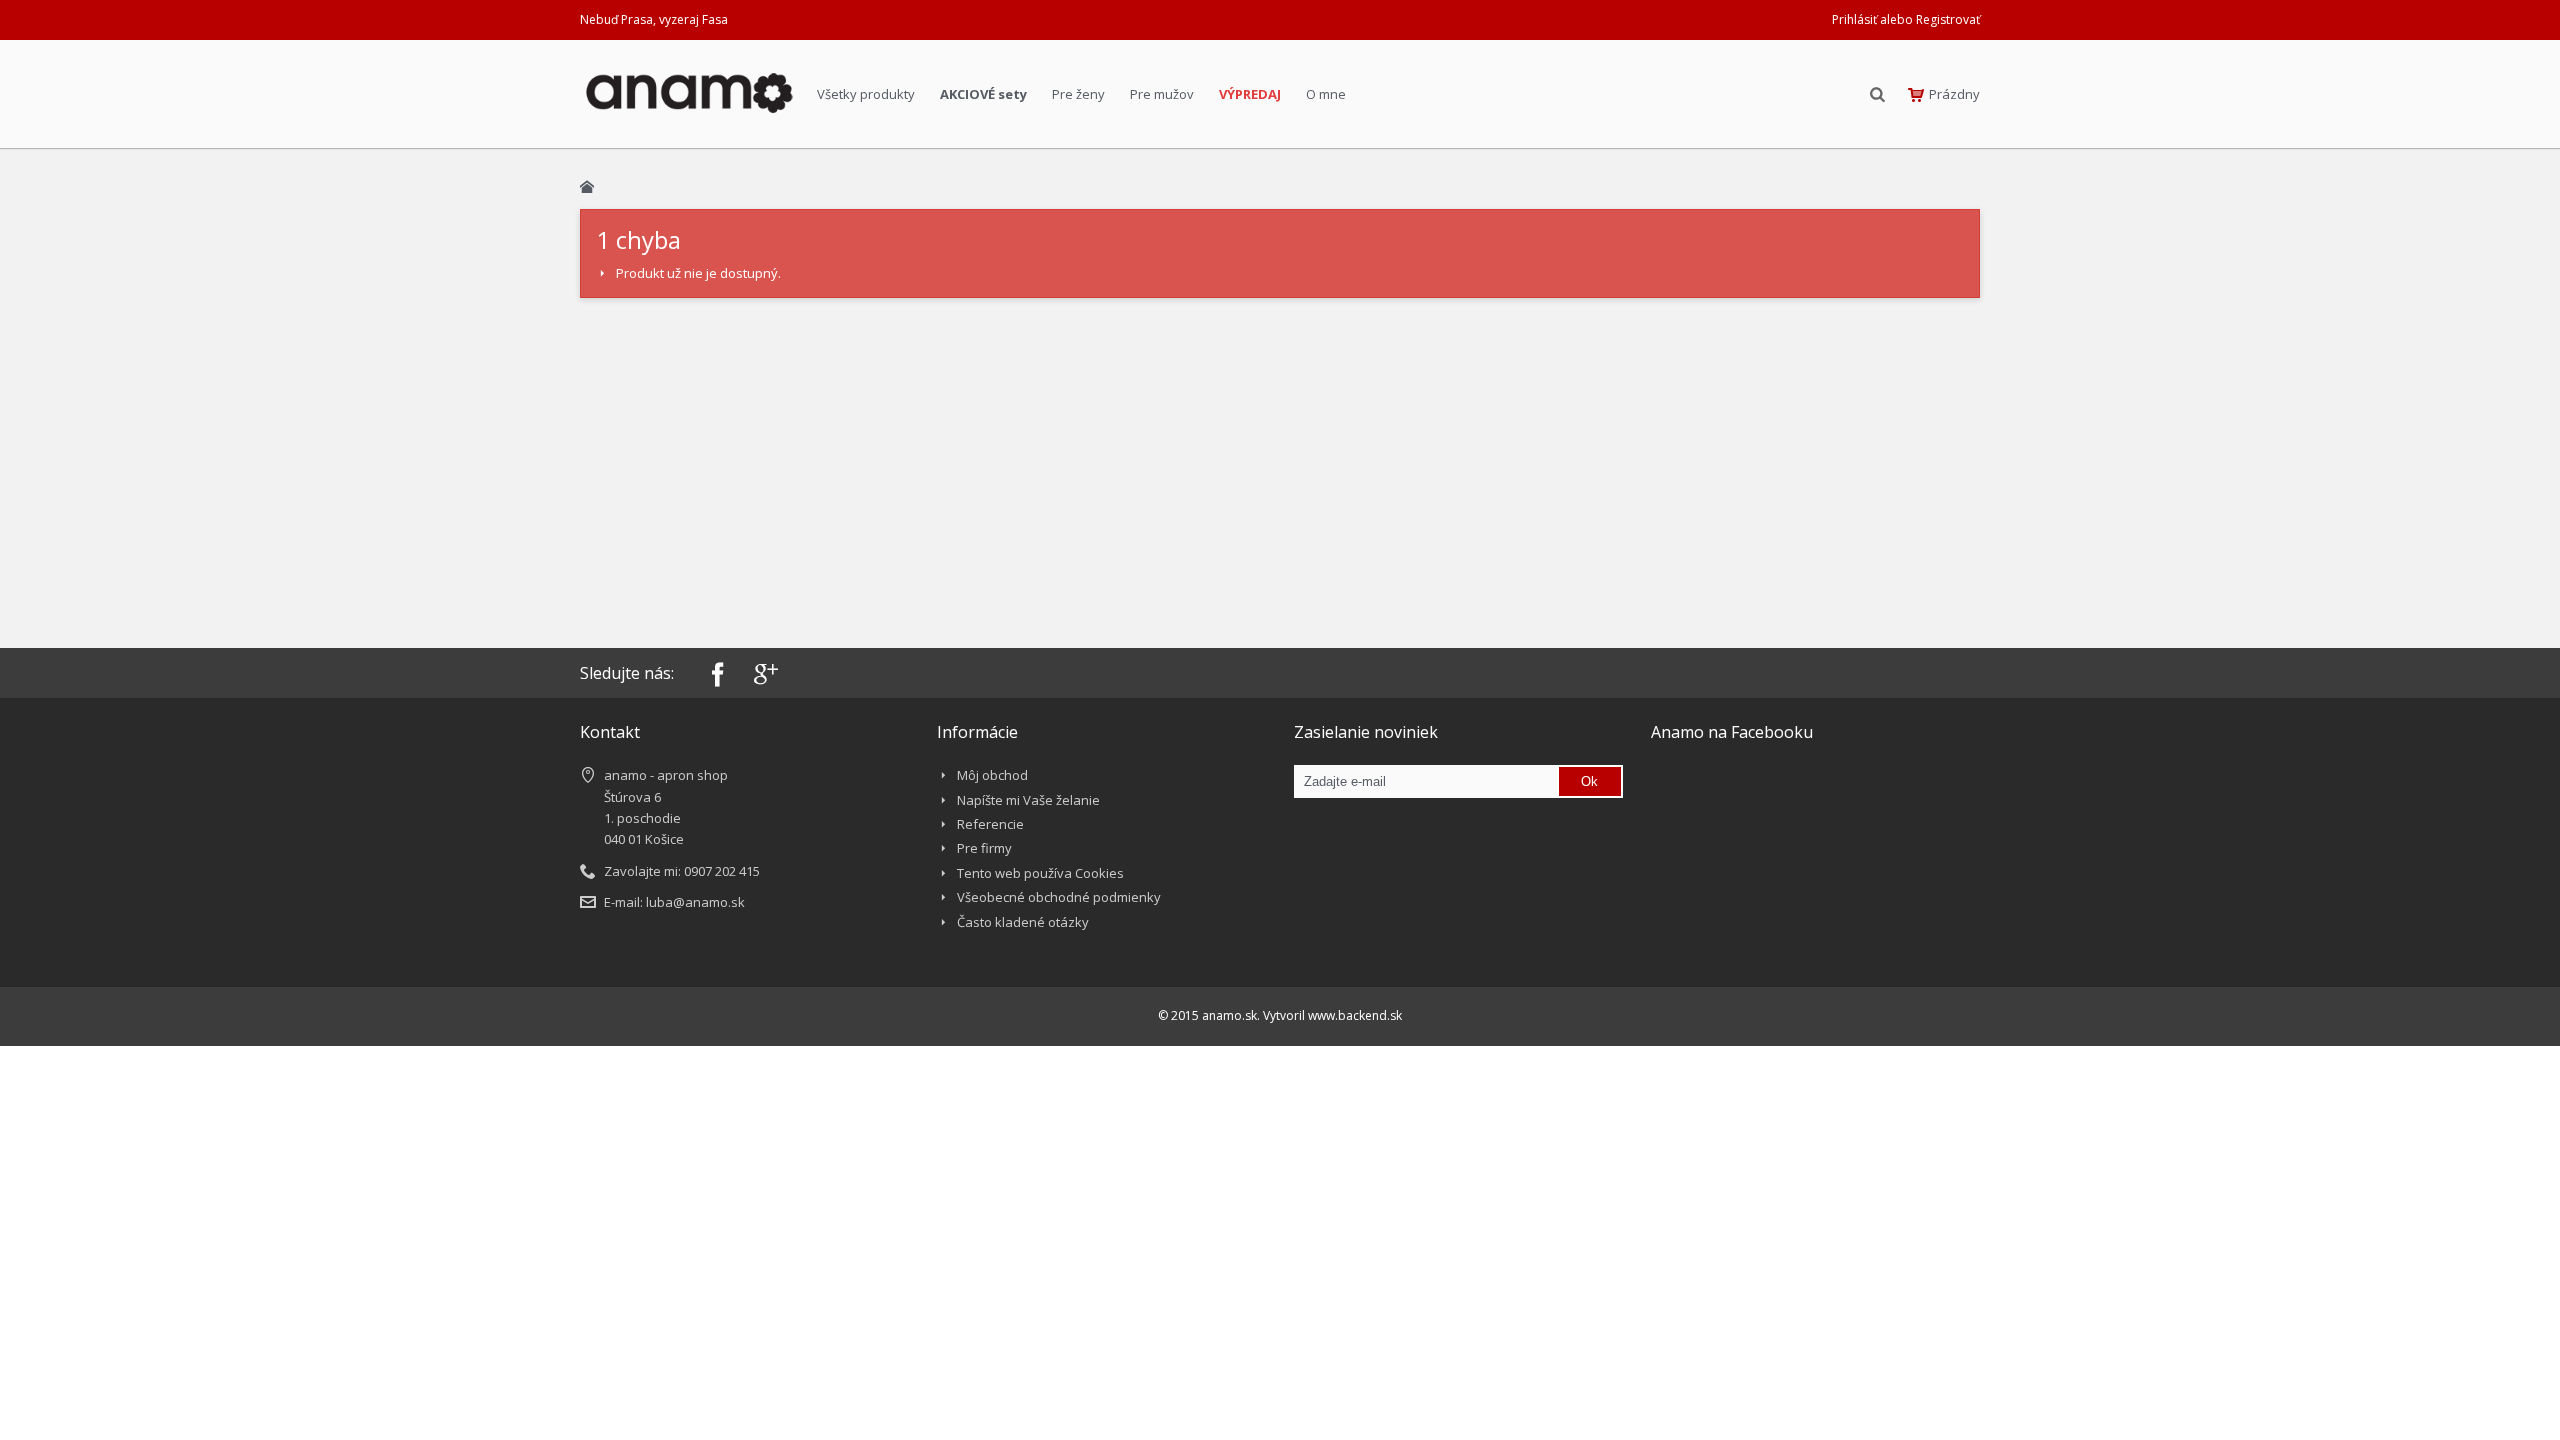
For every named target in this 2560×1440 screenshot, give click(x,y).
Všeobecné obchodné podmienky (1059, 897)
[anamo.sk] (688, 98)
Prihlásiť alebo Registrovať (1906, 19)
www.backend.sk (1355, 1015)
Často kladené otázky (1023, 922)
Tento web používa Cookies (1040, 873)
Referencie (990, 824)
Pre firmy (984, 848)
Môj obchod (992, 775)
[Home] (587, 187)
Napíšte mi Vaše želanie (1028, 800)
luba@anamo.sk (695, 902)
